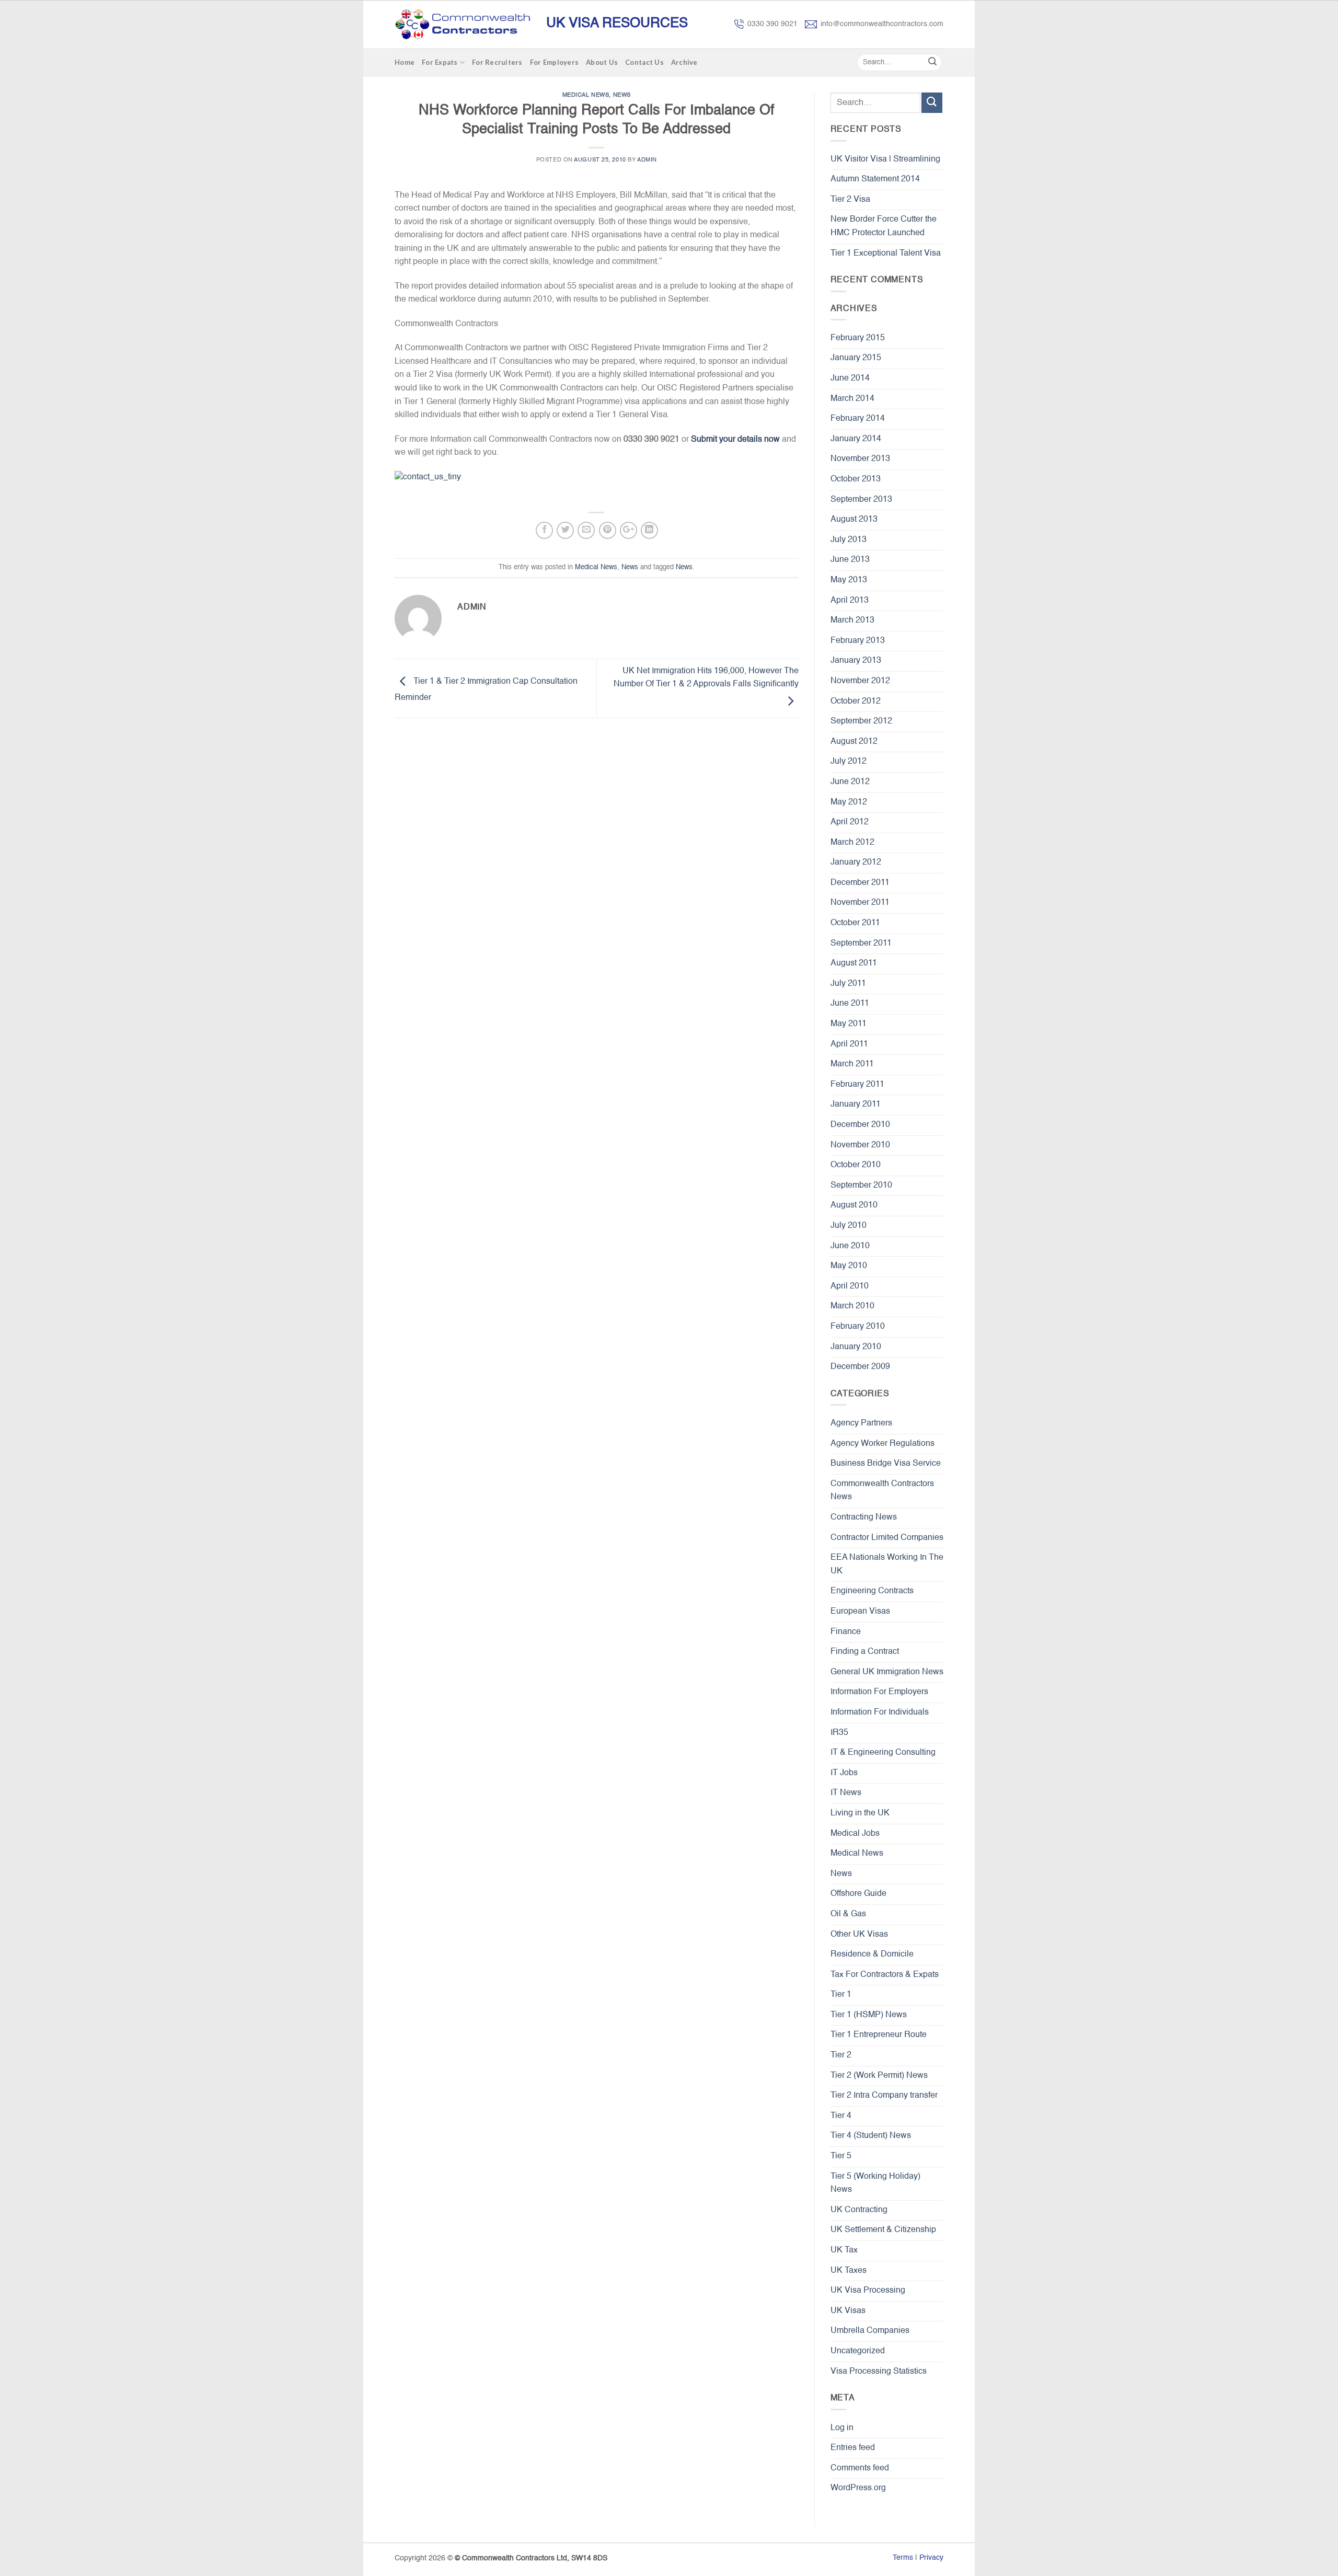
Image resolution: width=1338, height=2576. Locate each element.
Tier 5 (841, 2156)
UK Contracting (859, 2210)
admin (647, 160)
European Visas (860, 1612)
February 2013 (858, 641)
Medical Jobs (855, 1834)
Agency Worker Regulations (883, 1444)
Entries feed (853, 2448)
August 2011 (854, 963)
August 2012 (854, 742)
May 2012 (849, 802)
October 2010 (856, 1165)
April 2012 (850, 822)
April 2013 (850, 601)
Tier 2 (841, 2055)
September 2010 (861, 1186)
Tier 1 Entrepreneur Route (879, 2035)
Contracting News (864, 1517)
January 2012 (856, 862)
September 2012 (861, 721)
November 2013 (860, 459)
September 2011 (861, 944)
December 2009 (860, 1367)
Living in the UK (860, 1813)
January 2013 (856, 661)
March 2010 (852, 1306)
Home (405, 62)
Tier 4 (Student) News (871, 2136)
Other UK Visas (859, 1935)
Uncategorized (858, 2351)
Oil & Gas (848, 1914)
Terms (903, 2558)
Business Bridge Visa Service (886, 1464)
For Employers (554, 62)
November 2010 (860, 1145)
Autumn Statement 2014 (875, 179)
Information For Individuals (880, 1712)
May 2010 (849, 1266)
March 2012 (852, 843)
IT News (846, 1793)
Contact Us (644, 62)
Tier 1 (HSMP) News (869, 2015)
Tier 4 (841, 2116)
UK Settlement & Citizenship (883, 2230)
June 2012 (850, 782)
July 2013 (849, 540)
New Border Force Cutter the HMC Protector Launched (884, 226)
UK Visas (848, 2311)
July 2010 (849, 1226)
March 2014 (852, 399)
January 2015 (856, 358)
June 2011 (850, 1004)
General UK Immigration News (887, 1672)
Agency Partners (861, 1423)
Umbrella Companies (870, 2331)
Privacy (931, 2558)
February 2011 (857, 1085)
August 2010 (854, 1205)
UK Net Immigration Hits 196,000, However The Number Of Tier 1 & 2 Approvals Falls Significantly (706, 678)
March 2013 (852, 620)
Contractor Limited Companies (887, 1538)
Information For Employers (879, 1692)
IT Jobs (844, 1773)
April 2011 (849, 1044)
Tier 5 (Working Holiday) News (875, 2183)
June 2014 (850, 378)
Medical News (586, 95)
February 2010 (858, 1327)
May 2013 (849, 580)
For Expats (440, 62)
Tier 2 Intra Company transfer (884, 2096)
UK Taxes (849, 2271)
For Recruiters (497, 62)
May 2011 (849, 1024)
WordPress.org (858, 2488)
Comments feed (860, 2468)
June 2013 (850, 560)
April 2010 (850, 1286)
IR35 (839, 1733)
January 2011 (856, 1105)
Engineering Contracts (872, 1591)
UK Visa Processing (868, 2291)
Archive (684, 62)
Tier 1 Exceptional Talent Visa (886, 254)
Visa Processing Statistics (879, 2372)
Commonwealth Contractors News (882, 1491)
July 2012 (849, 762)
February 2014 (858, 419)
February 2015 (858, 338)
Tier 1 (841, 1995)
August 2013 (854, 520)
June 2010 (850, 1246)
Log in (842, 2428)
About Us (602, 62)
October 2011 (855, 923)
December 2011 (860, 883)
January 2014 (856, 439)
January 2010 (856, 1347)
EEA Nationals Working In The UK (887, 1565)
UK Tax (844, 2250)
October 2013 (856, 479)
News (622, 95)
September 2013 (861, 500)
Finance (846, 1632)
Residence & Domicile (872, 1954)
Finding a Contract (865, 1652)
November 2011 (860, 903)
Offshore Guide (858, 1894)
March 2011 (852, 1064)
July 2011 (848, 984)
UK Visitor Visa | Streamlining (885, 159)
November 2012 (860, 681)
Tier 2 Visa (850, 200)
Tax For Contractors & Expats (885, 1975)
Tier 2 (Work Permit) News (879, 2076)
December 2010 (860, 1125)
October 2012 (856, 701)
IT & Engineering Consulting (883, 1753)
